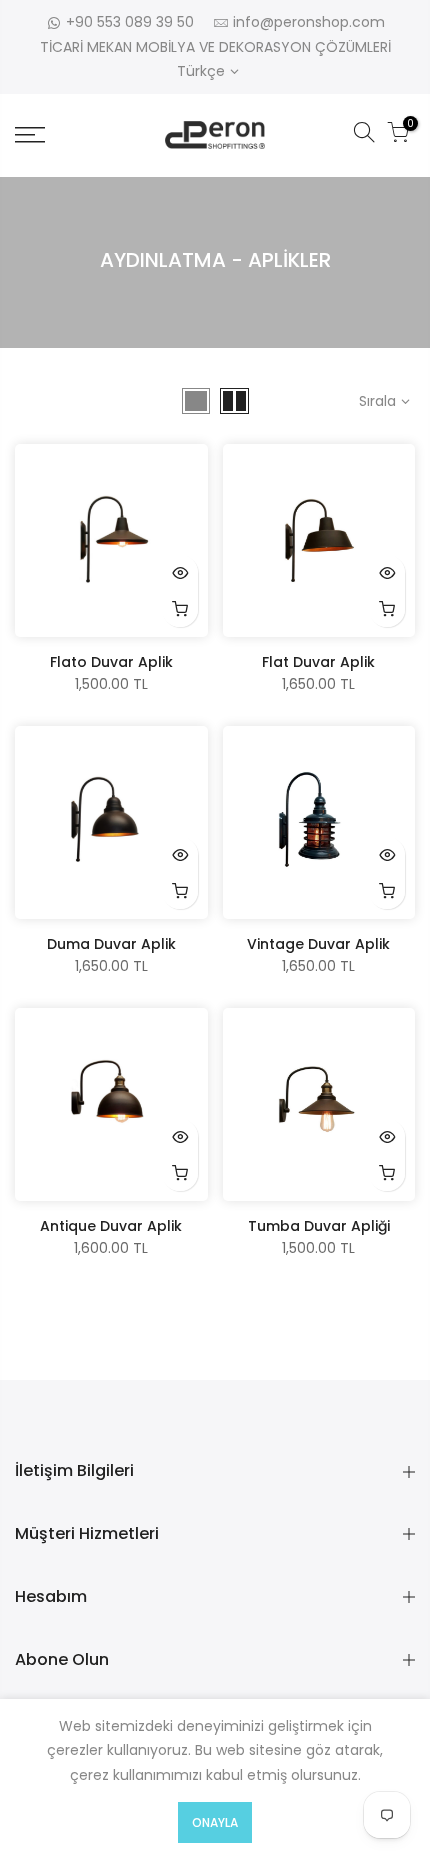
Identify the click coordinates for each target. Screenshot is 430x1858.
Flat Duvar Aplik (318, 662)
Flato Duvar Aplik (111, 662)
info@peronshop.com (309, 22)
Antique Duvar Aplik (111, 1226)
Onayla (215, 1822)
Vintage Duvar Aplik (318, 944)
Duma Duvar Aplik (111, 944)
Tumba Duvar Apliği (319, 1226)
